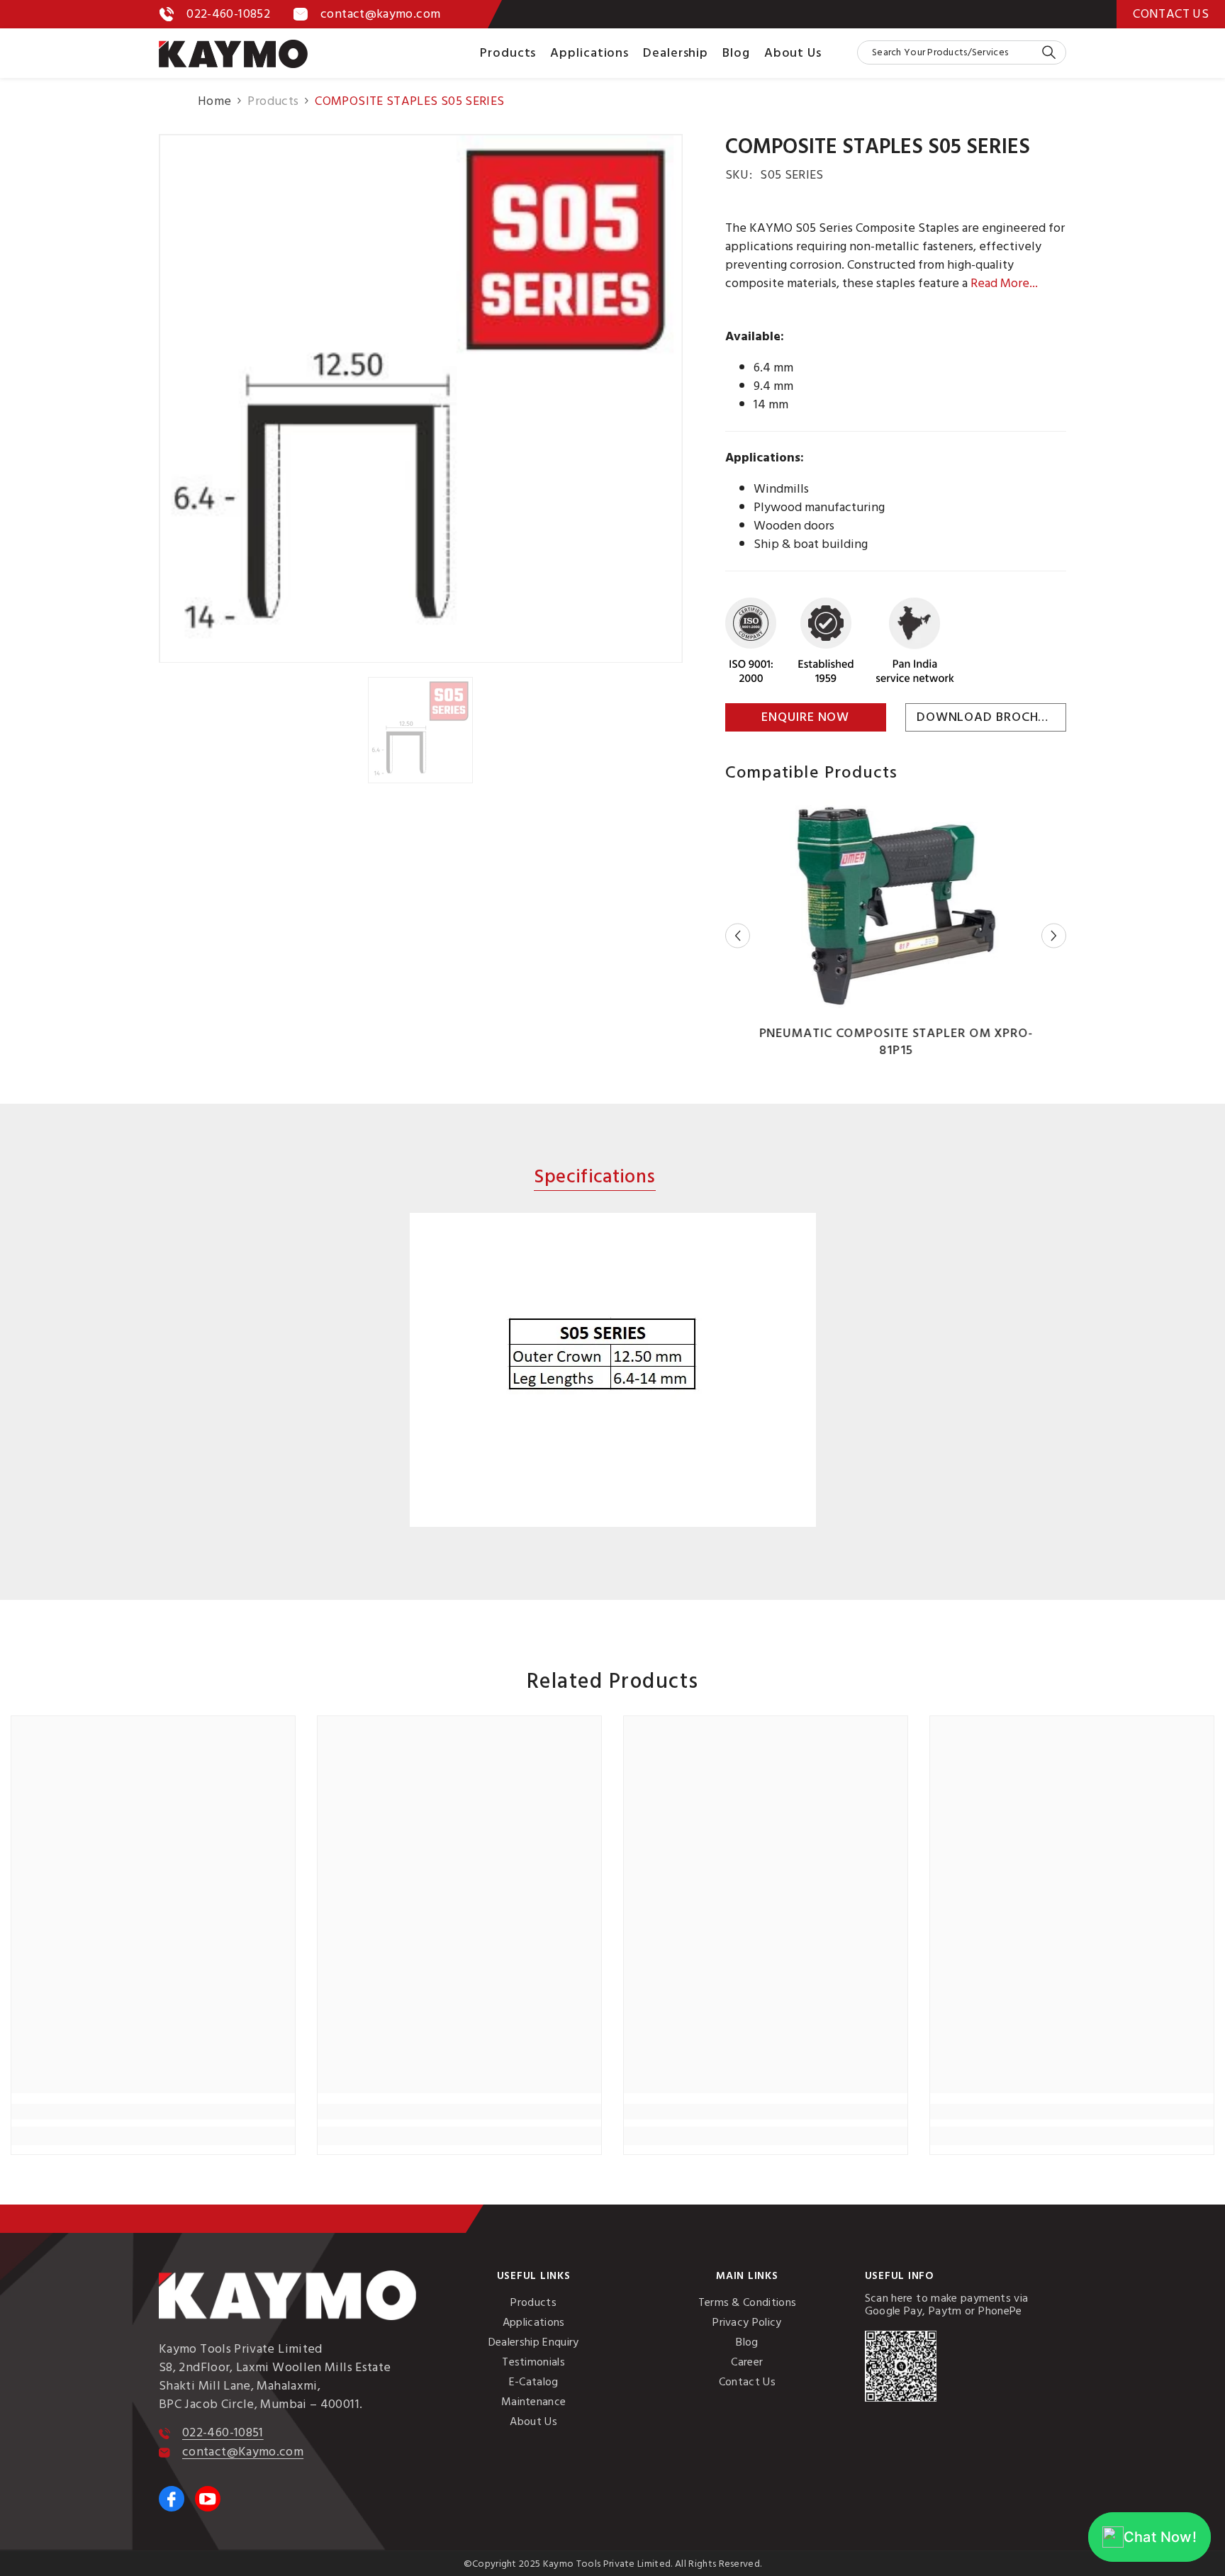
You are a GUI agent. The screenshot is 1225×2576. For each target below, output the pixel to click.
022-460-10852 (228, 14)
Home (214, 101)
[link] (153, 2112)
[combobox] (949, 52)
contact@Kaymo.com (243, 2452)
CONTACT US (1171, 14)
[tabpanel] (612, 1370)
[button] (738, 936)
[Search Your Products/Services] (962, 52)
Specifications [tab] (594, 1178)
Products (273, 101)
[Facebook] (172, 2499)
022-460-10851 (223, 2432)
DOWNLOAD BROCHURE (989, 717)
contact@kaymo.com (380, 14)
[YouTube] (208, 2499)
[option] (421, 398)
